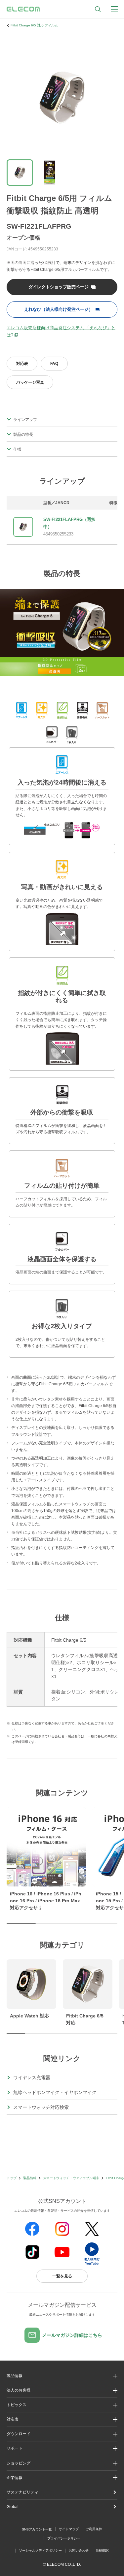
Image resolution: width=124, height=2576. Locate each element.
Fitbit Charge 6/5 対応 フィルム (34, 25)
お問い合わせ (79, 2550)
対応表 (22, 364)
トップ (12, 2178)
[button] (62, 2405)
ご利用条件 (94, 2529)
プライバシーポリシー (64, 2538)
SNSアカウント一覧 (37, 2529)
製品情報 (30, 2178)
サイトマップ (69, 2529)
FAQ (54, 364)
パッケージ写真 (30, 382)
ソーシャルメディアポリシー (40, 2550)
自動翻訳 (102, 2550)
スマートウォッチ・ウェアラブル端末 (71, 2178)
